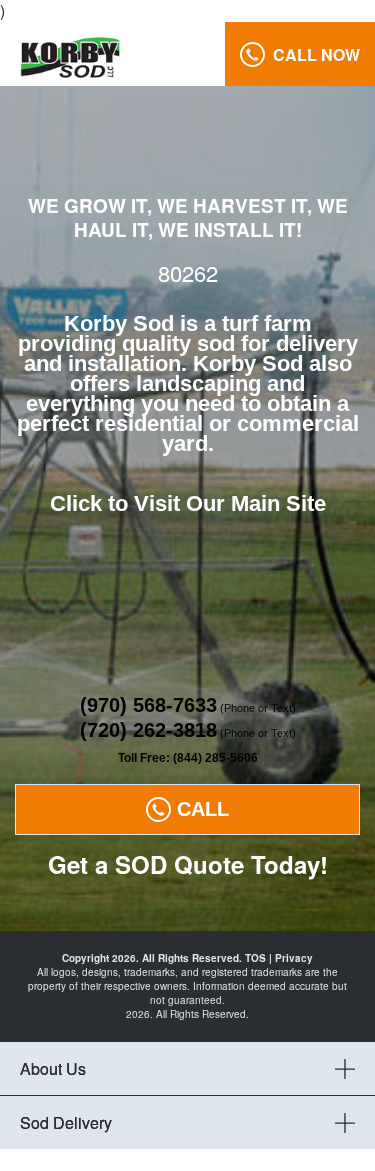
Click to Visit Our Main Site (188, 503)
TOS (255, 958)
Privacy (294, 958)
